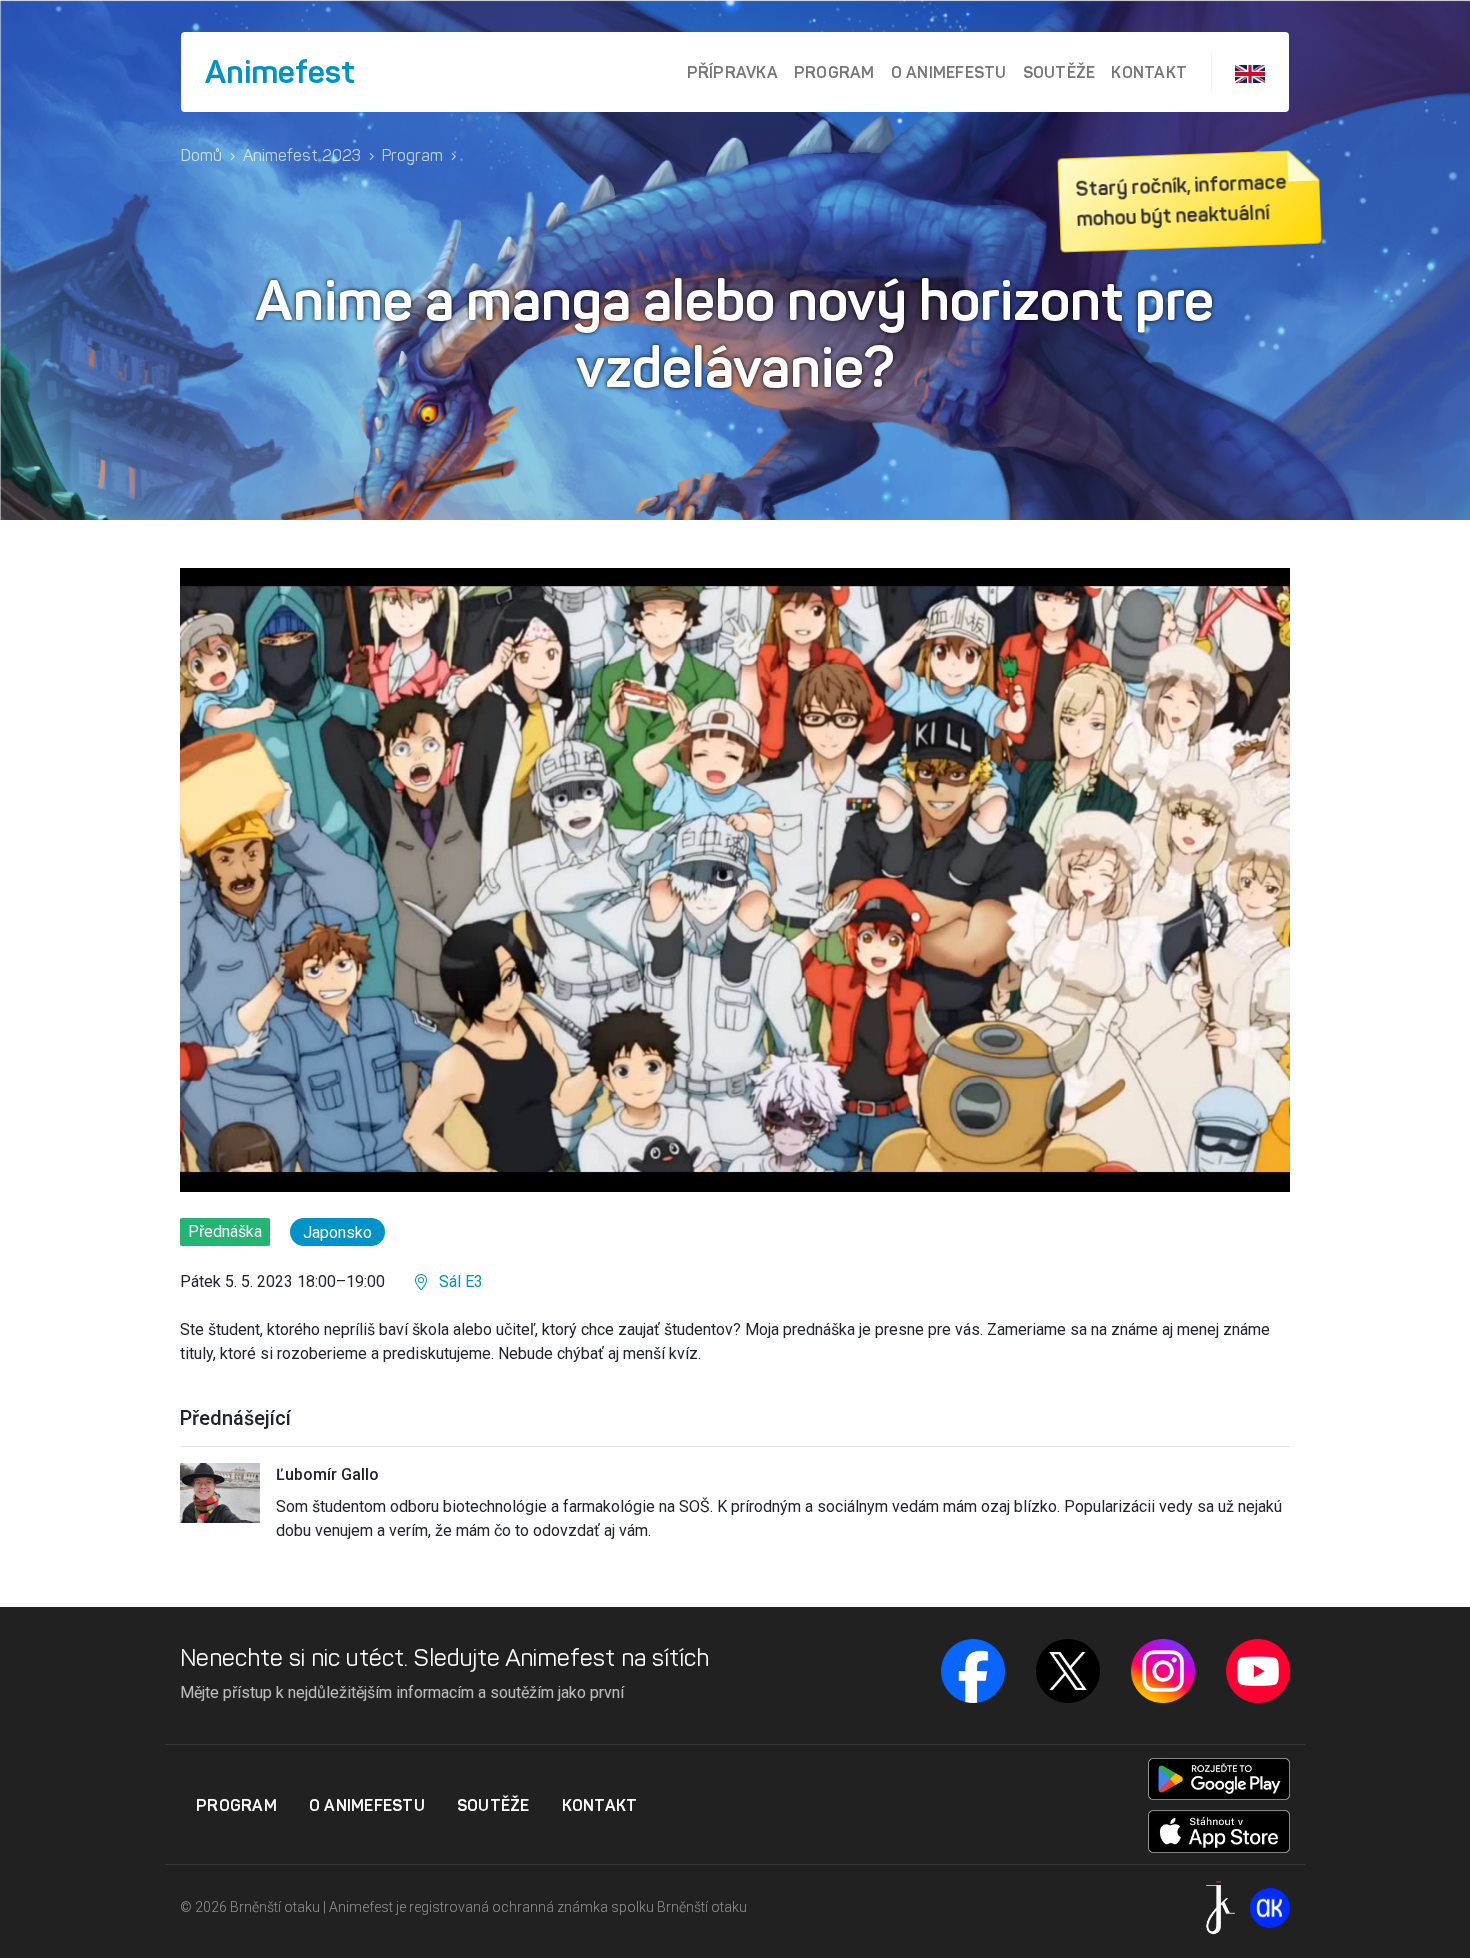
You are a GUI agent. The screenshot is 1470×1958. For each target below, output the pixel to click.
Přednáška (225, 1231)
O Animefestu (949, 72)
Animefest (280, 72)
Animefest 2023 (302, 155)
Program (834, 72)
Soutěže (1059, 72)
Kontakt (1149, 72)
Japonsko (337, 1232)
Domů (201, 155)
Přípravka (732, 72)
